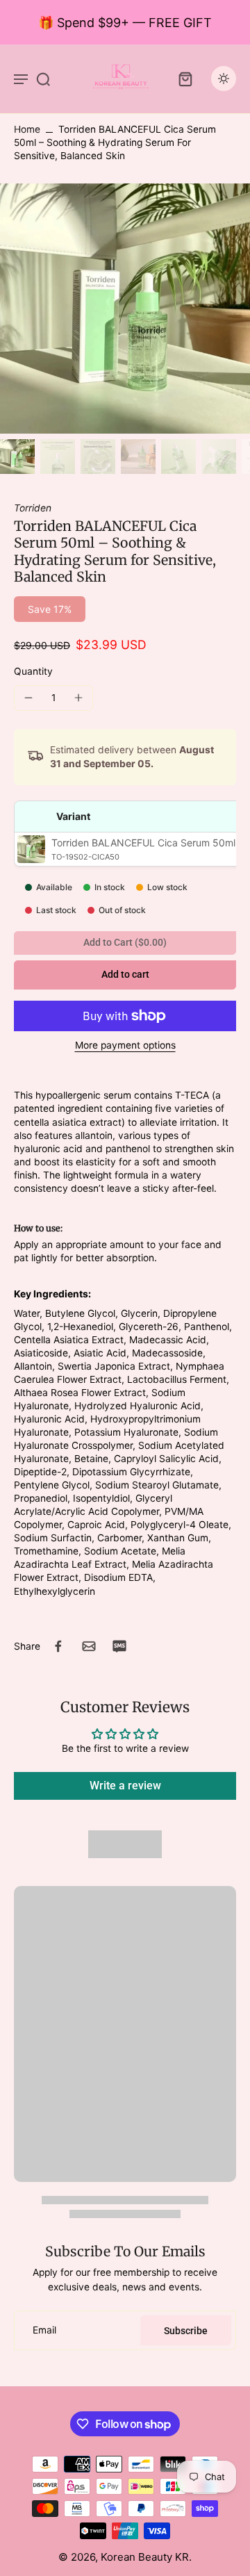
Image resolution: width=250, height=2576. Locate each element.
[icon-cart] (185, 79)
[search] (43, 79)
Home (27, 129)
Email (44, 2330)
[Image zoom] (125, 309)
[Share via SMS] (119, 1646)
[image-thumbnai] (17, 457)
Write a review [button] (125, 1786)
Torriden (33, 508)
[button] (125, 975)
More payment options (125, 1046)
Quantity (33, 671)
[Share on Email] (89, 1646)
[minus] (28, 698)
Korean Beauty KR (145, 2557)
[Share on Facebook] (58, 1646)
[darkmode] (224, 79)
